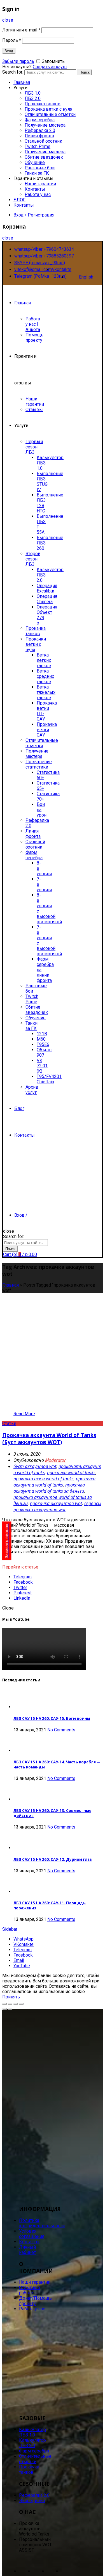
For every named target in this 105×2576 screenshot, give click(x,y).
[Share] (10, 2004)
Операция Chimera (47, 599)
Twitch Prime (38, 146)
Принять (11, 1997)
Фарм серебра (40, 120)
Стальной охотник (43, 141)
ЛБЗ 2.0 (33, 98)
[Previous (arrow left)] (4, 2009)
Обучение (35, 162)
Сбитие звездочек (44, 157)
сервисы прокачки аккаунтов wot (57, 1506)
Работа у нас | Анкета (33, 324)
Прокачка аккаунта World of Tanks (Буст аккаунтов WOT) (49, 1439)
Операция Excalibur (47, 588)
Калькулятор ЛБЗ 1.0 (32, 2432)
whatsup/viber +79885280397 (44, 256)
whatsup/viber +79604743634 (44, 249)
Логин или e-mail (21, 30)
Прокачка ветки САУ (47, 730)
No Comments (61, 1730)
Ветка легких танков (44, 660)
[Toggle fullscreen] (16, 2004)
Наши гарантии (40, 184)
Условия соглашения (32, 2234)
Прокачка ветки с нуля (48, 109)
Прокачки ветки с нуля (36, 644)
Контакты (35, 189)
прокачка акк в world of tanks (44, 1479)
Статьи (9, 1423)
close (8, 20)
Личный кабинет (27, 2250)
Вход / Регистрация (34, 215)
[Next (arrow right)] (10, 2009)
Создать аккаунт (50, 67)
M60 (41, 1039)
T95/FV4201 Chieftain (49, 1079)
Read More (24, 1414)
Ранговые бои (40, 168)
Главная (22, 82)
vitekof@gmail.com (33, 269)
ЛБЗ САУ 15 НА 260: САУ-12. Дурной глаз (53, 1859)
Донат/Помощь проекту (35, 2301)
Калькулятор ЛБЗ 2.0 (32, 2443)
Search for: (13, 72)
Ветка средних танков (45, 676)
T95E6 (43, 1044)
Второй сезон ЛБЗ (33, 559)
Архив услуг (32, 1090)
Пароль (12, 40)
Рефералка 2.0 (40, 130)
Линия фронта (39, 136)
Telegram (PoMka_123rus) (40, 276)
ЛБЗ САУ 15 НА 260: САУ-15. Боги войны (52, 1718)
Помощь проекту (34, 338)
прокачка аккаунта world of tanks (54, 1482)
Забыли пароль (18, 61)
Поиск (85, 72)
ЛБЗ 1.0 (33, 93)
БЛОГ (19, 200)
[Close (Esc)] (4, 2004)
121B (42, 1034)
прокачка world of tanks (71, 1472)
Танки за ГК (37, 173)
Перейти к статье (20, 1567)
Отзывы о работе (30, 2290)
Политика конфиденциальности (42, 2223)
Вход (9, 51)
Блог (19, 1108)
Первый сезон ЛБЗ (34, 447)
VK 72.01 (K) (42, 1066)
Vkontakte (62, 269)
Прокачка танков (43, 104)
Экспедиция (32, 2501)
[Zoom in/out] (21, 2004)
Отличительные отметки (50, 114)
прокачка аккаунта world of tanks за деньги (49, 1488)
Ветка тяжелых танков (46, 692)
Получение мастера (45, 125)
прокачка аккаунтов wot (56, 1503)
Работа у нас (38, 194)
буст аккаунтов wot (35, 1466)
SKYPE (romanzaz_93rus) (40, 263)
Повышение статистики (39, 764)
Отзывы (34, 410)
